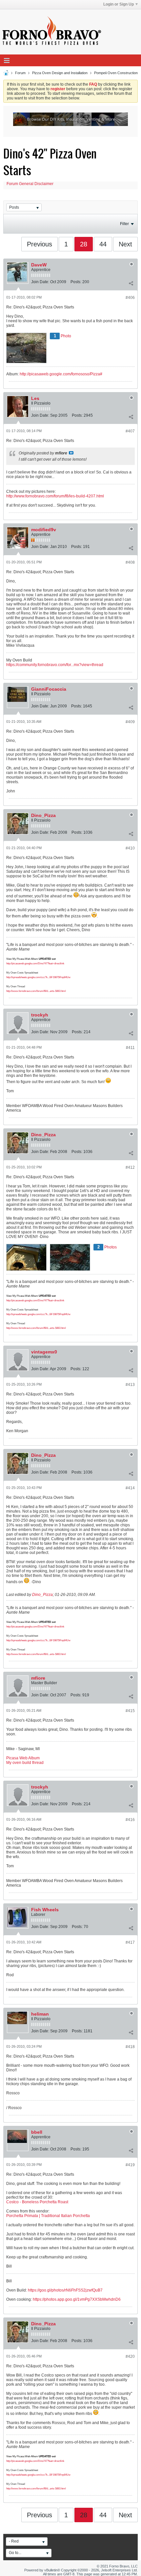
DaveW (39, 265)
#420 (130, 2356)
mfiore (38, 1678)
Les (35, 398)
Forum (20, 73)
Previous (40, 244)
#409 (130, 722)
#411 (130, 1048)
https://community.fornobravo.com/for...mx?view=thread (55, 665)
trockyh (40, 1015)
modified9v (44, 530)
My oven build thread (25, 1763)
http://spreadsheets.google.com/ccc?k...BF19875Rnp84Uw (38, 977)
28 (84, 244)
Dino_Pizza (43, 815)
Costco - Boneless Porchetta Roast (37, 2202)
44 (103, 244)
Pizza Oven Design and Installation (60, 73)
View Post (71, 453)
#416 (130, 1820)
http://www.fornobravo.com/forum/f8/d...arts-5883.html (36, 991)
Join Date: (40, 282)
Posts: (76, 282)
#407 (130, 431)
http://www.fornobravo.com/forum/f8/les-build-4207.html (55, 496)
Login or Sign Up (119, 4)
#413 (130, 1385)
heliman (40, 2014)
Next (125, 244)
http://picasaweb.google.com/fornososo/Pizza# (61, 374)
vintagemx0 (44, 1352)
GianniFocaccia (49, 689)
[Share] (131, 283)
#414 (130, 1488)
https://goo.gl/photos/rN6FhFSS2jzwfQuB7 (65, 2290)
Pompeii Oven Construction (116, 73)
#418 (130, 2047)
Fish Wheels (45, 1910)
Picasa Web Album (23, 1758)
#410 (130, 848)
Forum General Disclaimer (30, 184)
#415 (130, 1711)
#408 (130, 562)
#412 (130, 1167)
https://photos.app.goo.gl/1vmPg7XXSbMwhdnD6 (77, 2299)
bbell (37, 2132)
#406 (130, 298)
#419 (130, 2165)
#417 (130, 1942)
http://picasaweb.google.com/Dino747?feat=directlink (35, 963)
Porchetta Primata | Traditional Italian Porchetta (48, 2216)
